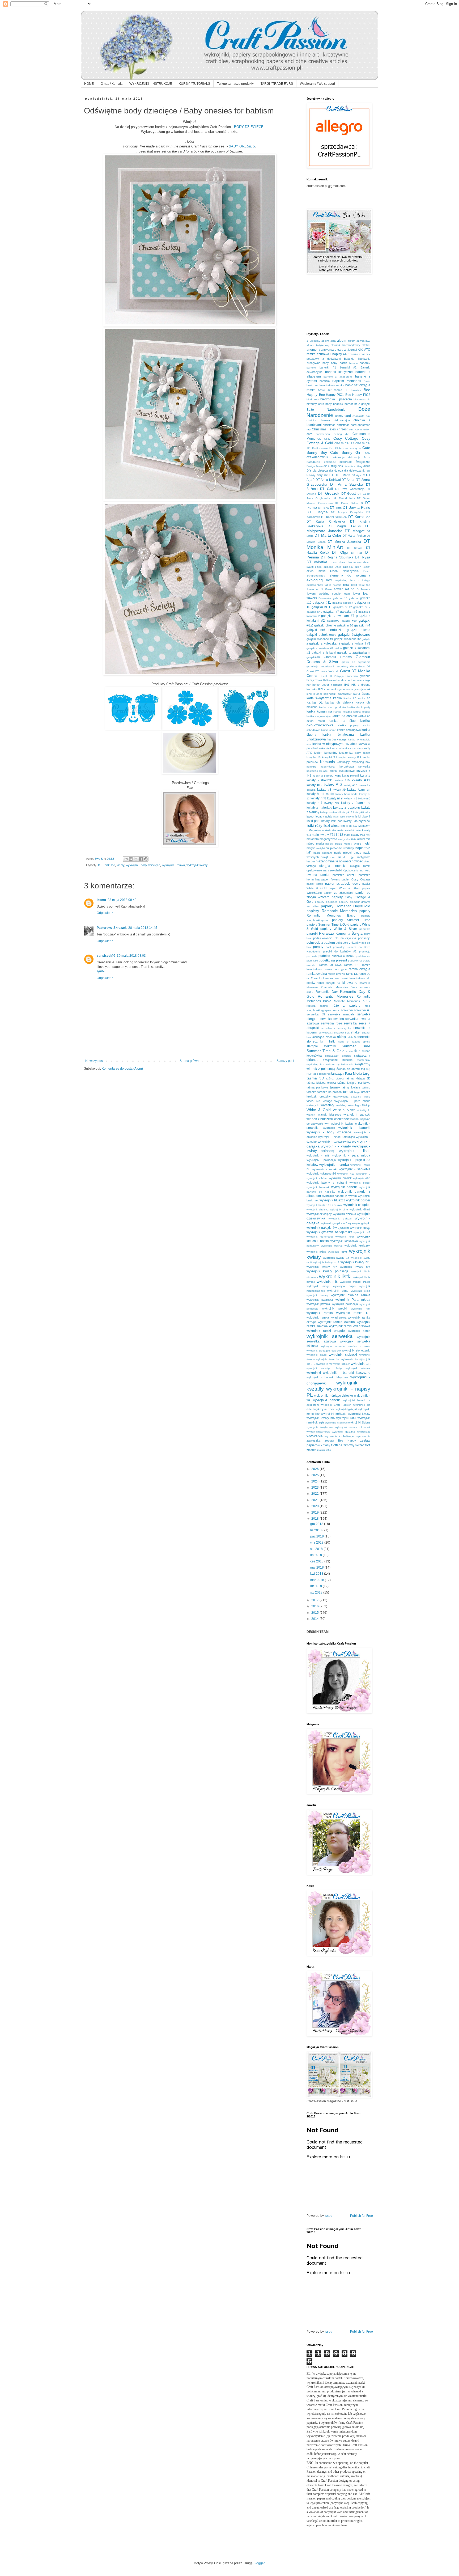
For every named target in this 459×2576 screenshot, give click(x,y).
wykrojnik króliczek (358, 1245)
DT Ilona (324, 508)
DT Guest (349, 494)
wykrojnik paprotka (320, 1300)
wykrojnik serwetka (330, 1336)
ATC (361, 350)
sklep (341, 1037)
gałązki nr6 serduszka (325, 630)
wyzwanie (315, 1436)
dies (340, 466)
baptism (325, 381)
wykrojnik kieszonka (344, 1241)
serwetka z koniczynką (336, 1028)
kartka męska (362, 712)
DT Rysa (363, 557)
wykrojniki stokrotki (336, 1423)
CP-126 (360, 443)
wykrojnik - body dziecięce (143, 865)
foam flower (352, 594)
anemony (313, 350)
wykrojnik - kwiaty (336, 1146)
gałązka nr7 (331, 612)
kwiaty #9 (339, 790)
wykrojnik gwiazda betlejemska (330, 1232)
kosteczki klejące (317, 771)
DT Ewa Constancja (350, 489)
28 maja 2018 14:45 (143, 928)
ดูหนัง (101, 971)
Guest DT (364, 666)
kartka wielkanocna (329, 748)
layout (310, 816)
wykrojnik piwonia (318, 1304)
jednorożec (347, 689)
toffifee (366, 1088)
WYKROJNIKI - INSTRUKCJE (151, 84)
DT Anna (348, 480)
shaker (356, 1032)
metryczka (344, 839)
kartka (337, 698)
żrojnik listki (324, 1450)
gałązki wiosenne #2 (347, 639)
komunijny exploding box (354, 762)
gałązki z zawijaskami (354, 653)
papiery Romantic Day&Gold (346, 906)
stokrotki (330, 1046)
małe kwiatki (345, 830)
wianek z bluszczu (320, 1119)
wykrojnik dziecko (344, 1214)
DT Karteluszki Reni (334, 517)
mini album (358, 839)
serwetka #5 (316, 1014)
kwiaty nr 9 (335, 798)
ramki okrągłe (326, 983)
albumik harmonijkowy (345, 345)
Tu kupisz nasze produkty (235, 84)
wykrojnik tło (349, 1359)
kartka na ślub (342, 721)
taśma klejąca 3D (358, 1078)
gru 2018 (317, 1524)
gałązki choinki (325, 625)
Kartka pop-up (348, 725)
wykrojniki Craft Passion (336, 1405)
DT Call (326, 489)
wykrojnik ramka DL (353, 1313)
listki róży (314, 825)
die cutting (330, 466)
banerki (311, 368)
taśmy (120, 865)
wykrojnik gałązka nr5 (334, 1223)
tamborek (325, 1074)
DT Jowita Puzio (356, 507)
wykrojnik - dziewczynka (334, 1142)
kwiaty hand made (320, 794)
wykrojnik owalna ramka (351, 1295)
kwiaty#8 (359, 812)
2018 (315, 1519)
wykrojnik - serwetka (355, 1169)
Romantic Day (327, 992)
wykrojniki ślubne (359, 1422)
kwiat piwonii (350, 776)
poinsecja (364, 938)
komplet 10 (314, 757)
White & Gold (319, 1110)
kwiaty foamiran (359, 790)
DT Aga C (358, 475)
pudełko (324, 956)
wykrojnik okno (338, 1291)
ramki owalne (347, 983)
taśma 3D (315, 1078)
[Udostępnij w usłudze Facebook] (141, 859)
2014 (315, 1619)
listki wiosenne (334, 826)
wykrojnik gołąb (360, 1228)
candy (339, 416)
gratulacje (313, 666)
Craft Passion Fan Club (326, 448)
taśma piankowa (317, 1087)
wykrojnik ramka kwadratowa (326, 1317)
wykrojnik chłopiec (357, 1205)
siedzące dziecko (324, 1037)
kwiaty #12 (314, 785)
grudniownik (327, 666)
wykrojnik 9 (363, 1174)
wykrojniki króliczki (334, 1414)
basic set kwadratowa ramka (326, 385)
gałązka (354, 598)
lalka (367, 812)
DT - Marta (342, 475)
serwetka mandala (341, 1014)
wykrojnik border (358, 1200)
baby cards (339, 363)
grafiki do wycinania (356, 662)
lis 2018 (316, 1530)
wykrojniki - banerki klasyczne (347, 1373)
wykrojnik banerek (318, 1187)
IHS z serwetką (328, 689)
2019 (315, 1512)
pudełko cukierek (343, 956)
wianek (311, 1115)
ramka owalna (317, 974)
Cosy (327, 439)
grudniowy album (346, 666)
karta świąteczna (319, 698)
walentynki (313, 1105)
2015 (315, 1613)
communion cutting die (332, 434)
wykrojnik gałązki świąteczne (328, 1228)
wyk (327, 1124)
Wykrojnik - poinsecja (321, 1160)
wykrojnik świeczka (328, 1359)
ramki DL (352, 974)
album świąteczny (318, 345)
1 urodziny (313, 341)
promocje (365, 952)
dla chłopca (320, 471)
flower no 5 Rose (319, 589)
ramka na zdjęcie (336, 969)
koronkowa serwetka (355, 766)
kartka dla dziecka (339, 702)
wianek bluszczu (329, 1115)
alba (333, 341)
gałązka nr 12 (343, 607)
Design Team (314, 466)
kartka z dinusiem (352, 748)
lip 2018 (316, 1555)
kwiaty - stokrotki (320, 780)
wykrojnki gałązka (343, 1432)
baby (326, 363)
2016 (315, 1606)
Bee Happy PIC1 (331, 395)
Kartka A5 (350, 698)
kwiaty (365, 775)
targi (367, 1073)
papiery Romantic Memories (332, 911)
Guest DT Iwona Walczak (323, 671)
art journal (350, 350)
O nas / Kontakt (112, 84)
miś (368, 839)
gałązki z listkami (324, 653)
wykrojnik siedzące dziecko (324, 1351)
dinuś (367, 466)
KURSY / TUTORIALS (194, 84)
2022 (315, 1494)
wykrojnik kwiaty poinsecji (327, 1271)
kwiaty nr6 (364, 798)
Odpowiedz (105, 913)
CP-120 (339, 443)
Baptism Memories (347, 381)
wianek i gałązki (357, 1115)
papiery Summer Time (351, 920)
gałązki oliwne (359, 630)
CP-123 (349, 443)
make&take (329, 830)
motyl (366, 844)
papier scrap (315, 884)
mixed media (315, 844)
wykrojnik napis (345, 1286)
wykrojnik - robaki (324, 1169)
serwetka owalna (331, 1019)
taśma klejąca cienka (321, 1083)
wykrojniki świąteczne (320, 1427)
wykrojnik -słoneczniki (321, 1173)
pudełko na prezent (333, 960)
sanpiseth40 (106, 956)
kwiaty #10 (342, 780)
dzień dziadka (324, 567)
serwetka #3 (362, 1010)
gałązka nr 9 (314, 612)
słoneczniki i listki (321, 1041)
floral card (350, 585)
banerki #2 (348, 367)
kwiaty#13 (346, 812)
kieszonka (346, 753)
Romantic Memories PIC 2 (352, 1001)
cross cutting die (352, 448)
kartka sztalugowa (349, 730)
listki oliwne (347, 817)
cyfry (367, 453)
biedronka (313, 399)
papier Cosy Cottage (356, 879)
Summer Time (356, 1046)
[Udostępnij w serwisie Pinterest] (146, 859)
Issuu (328, 2216)
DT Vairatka (317, 562)
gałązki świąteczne (354, 634)
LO (355, 826)
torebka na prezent (330, 1092)
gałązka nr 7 (362, 607)
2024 (315, 1481)
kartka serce (329, 730)
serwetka (347, 1010)
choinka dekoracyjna (335, 420)
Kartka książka (343, 712)
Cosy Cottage (346, 438)
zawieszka (313, 1440)
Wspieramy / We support (317, 84)
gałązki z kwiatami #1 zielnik (324, 648)
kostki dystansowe (342, 771)
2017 (315, 1600)
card (348, 416)
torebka (311, 1092)
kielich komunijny (326, 753)
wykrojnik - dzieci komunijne (337, 1137)
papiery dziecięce (326, 902)
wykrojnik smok (316, 1355)
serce (336, 1010)
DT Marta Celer (328, 535)
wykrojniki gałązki (346, 1409)
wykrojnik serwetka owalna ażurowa (346, 1346)
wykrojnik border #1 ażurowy (324, 1205)
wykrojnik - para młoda (351, 1155)
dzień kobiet (362, 567)
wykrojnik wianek (358, 1368)
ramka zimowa (336, 974)
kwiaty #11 (361, 780)
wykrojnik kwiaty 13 (336, 1258)
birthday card (315, 404)
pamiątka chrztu (344, 875)
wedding (341, 1105)
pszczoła (312, 956)
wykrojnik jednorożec (320, 1237)
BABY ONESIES (242, 146)
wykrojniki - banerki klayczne (327, 1377)
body (329, 404)
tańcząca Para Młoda (347, 1074)
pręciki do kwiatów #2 (340, 951)
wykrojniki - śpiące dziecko (334, 1396)
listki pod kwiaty (318, 821)
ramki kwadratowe (327, 978)
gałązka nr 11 (322, 607)
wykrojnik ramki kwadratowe (350, 1326)
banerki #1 (328, 367)
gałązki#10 (313, 657)
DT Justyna (317, 512)
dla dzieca (336, 471)
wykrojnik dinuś (360, 1209)
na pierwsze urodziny (340, 848)
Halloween (329, 680)
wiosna (354, 1119)
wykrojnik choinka (318, 1209)
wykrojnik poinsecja (345, 1304)
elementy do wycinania (350, 575)
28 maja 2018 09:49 (122, 900)
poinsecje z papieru (321, 943)
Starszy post (285, 1061)
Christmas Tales (324, 429)
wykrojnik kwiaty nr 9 (326, 1262)
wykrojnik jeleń (345, 1237)
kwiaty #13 (333, 785)
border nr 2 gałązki (357, 404)
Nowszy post (94, 1061)
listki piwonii (363, 816)
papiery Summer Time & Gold (328, 925)
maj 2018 (317, 1567)
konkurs (311, 767)
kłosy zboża (362, 753)
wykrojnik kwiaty (197, 865)
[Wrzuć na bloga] (131, 859)
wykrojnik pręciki (335, 1308)
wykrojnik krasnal (332, 1246)
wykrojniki (314, 1373)
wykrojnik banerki (344, 1187)
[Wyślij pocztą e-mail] (126, 859)
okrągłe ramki (360, 866)
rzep (368, 1006)
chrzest (342, 429)
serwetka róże (331, 1023)
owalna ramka (318, 875)
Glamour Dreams (338, 657)
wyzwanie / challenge (339, 1436)
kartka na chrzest (344, 716)
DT (331, 475)
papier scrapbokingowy (343, 884)
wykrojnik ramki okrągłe (326, 1331)
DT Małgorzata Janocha (338, 528)
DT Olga (340, 552)
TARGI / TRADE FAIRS (277, 84)
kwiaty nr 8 (318, 798)
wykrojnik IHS (362, 1232)
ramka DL (352, 965)
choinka (311, 420)
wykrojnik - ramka (173, 865)
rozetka (311, 1006)
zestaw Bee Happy (340, 1440)
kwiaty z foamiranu (356, 803)
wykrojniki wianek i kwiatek (353, 1427)
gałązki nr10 (345, 625)
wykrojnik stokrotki (343, 1355)
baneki (353, 363)
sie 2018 (317, 1549)
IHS (347, 685)
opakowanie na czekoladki (324, 870)
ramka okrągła (360, 969)
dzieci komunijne (350, 562)
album (342, 341)
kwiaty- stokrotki (330, 812)
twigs (357, 1092)
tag (363, 1069)
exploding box (319, 580)
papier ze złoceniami (338, 893)
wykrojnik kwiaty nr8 (355, 1267)
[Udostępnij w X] (136, 859)
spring (367, 1042)
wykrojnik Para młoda (353, 1300)
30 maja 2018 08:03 (131, 956)
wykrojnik (329, 1128)
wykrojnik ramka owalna (336, 1322)
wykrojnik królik (316, 1252)
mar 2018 (318, 1580)
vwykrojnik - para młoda (352, 1101)
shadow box (342, 1033)
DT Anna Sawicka (347, 484)
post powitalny (335, 947)
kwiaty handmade (347, 794)
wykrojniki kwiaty (359, 1414)
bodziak (338, 404)
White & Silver (344, 1110)
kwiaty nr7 (314, 803)
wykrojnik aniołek (340, 1178)
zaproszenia (363, 1436)
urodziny (325, 1096)
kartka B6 (364, 698)
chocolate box (362, 416)
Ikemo (101, 900)
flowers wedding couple (324, 594)
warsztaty (327, 1105)
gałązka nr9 (349, 612)
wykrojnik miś (327, 1282)
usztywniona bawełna (347, 1097)
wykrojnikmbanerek (318, 1432)
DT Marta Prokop (354, 536)
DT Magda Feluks (344, 526)
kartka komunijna (319, 711)
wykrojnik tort (361, 1364)
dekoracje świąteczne (355, 462)
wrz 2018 (317, 1543)
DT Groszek (329, 493)
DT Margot (355, 531)
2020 (315, 1506)
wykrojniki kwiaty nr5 (321, 1418)
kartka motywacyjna (319, 716)
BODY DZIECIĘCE (249, 127)
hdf (309, 685)
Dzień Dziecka (344, 567)
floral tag (364, 585)
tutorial (348, 1092)
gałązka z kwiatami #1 (338, 616)
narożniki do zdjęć (342, 857)
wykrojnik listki (335, 1276)
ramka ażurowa (330, 965)
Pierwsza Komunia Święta (341, 933)
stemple (312, 1046)
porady (318, 947)
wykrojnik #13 (346, 1174)
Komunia (328, 762)
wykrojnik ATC (362, 1178)
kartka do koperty (359, 707)
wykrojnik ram (361, 1309)
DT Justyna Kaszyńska (347, 512)
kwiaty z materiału (319, 808)
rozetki (324, 1006)
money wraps (352, 844)
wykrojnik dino (339, 1209)
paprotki (312, 934)
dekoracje (330, 462)
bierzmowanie (362, 399)
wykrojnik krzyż (337, 1252)
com (352, 429)
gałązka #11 (322, 603)
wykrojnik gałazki (340, 1219)
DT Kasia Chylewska (326, 522)
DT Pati (357, 553)
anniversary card (332, 350)
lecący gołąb (324, 816)
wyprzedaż (364, 1432)
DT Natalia (355, 548)
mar (368, 835)
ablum (325, 341)
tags (315, 1074)
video (367, 1097)
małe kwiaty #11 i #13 (328, 835)
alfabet (366, 345)
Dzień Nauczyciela (344, 571)
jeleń (358, 689)
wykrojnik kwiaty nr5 (356, 1262)
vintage (327, 1101)
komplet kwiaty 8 (348, 757)
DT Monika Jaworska (344, 542)
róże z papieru (347, 1006)
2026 (315, 1469)
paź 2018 (317, 1536)
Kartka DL (315, 702)
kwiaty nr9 (332, 803)
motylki (320, 848)
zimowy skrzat (354, 1445)
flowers (366, 589)
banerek (365, 363)
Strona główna (190, 1061)
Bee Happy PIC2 (358, 395)
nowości (345, 861)
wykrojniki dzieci (325, 1409)
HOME (89, 84)
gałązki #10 (349, 621)
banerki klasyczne (339, 372)
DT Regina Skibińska (337, 557)
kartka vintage (337, 739)
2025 (315, 1475)
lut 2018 (316, 1586)
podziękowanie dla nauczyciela (335, 938)
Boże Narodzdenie (326, 410)
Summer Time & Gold (326, 1051)
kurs (338, 776)
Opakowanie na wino (357, 870)
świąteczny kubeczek (339, 1064)
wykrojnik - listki (355, 1151)
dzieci (333, 562)
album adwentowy (359, 341)
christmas (329, 425)
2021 (315, 1500)
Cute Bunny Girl (346, 452)
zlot (367, 1445)
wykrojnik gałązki (359, 1223)
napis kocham (323, 853)
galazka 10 (340, 598)
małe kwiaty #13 (354, 835)
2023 (315, 1488)
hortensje (337, 685)
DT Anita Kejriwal (328, 480)
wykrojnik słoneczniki (356, 1350)
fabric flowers (333, 585)
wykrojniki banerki (327, 1400)
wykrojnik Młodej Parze (355, 1282)
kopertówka (328, 767)
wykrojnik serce (359, 1331)
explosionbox (315, 585)
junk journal (314, 694)
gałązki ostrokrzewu (321, 635)
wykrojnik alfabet (317, 1178)
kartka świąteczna (338, 735)
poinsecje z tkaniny (348, 943)
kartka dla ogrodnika (332, 707)
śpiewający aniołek (338, 1056)
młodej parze (334, 844)
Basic (367, 381)
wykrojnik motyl (318, 1286)
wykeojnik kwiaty (342, 1124)
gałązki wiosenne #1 (320, 639)
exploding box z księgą (353, 580)
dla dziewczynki (355, 471)
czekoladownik (317, 457)
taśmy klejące (351, 1087)
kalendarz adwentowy (337, 694)
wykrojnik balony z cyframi (327, 1183)
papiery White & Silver (339, 929)
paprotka (365, 929)
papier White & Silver (345, 888)
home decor (321, 685)
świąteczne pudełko (338, 1060)
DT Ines (336, 508)
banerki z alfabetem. (338, 377)
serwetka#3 (326, 1033)
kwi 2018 (317, 1574)
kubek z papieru (323, 776)
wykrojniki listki (346, 1418)
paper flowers (331, 879)
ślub (357, 1051)
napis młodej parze (348, 853)
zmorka (311, 1450)
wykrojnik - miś (318, 1155)
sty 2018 (317, 1592)
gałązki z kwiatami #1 (356, 643)
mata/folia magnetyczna (322, 839)
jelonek (366, 689)
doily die (322, 475)
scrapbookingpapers (319, 1010)
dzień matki (316, 571)
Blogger (259, 2563)
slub (350, 1037)
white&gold (364, 1110)
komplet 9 (328, 757)
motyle (311, 848)
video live (313, 1101)
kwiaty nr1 (350, 798)
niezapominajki (327, 861)
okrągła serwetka (333, 866)
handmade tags (361, 680)
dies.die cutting (353, 466)
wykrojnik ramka (320, 1313)
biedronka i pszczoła (336, 399)
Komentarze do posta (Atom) (122, 1069)
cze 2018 (317, 1561)
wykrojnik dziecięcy (319, 1214)
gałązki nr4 (362, 625)
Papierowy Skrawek (112, 928)
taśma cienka (335, 1079)
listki (336, 817)
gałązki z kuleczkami (325, 643)
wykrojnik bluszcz (332, 1200)
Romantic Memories (336, 996)
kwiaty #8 (324, 790)
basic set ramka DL (333, 390)
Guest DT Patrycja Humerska (339, 676)
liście (349, 826)
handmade (343, 680)
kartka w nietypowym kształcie (335, 744)
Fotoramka (325, 598)
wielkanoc (341, 1119)
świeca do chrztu (348, 1069)
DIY (309, 471)
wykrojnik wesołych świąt (324, 1368)
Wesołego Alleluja (359, 1105)
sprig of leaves (349, 1042)
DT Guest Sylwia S (349, 503)
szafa (349, 1051)
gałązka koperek (343, 603)
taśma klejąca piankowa (354, 1083)
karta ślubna (362, 694)
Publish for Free (362, 2216)
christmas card (347, 425)
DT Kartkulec (107, 865)
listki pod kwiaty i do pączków (350, 821)
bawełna (356, 390)
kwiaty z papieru (347, 807)
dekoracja (338, 457)
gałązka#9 (333, 621)
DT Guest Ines (344, 498)
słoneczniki (362, 1037)
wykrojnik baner (360, 1183)
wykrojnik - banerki (354, 1128)
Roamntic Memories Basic (339, 987)
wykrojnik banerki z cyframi (339, 1196)
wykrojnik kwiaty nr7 (322, 1267)
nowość (357, 861)
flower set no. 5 (347, 589)
